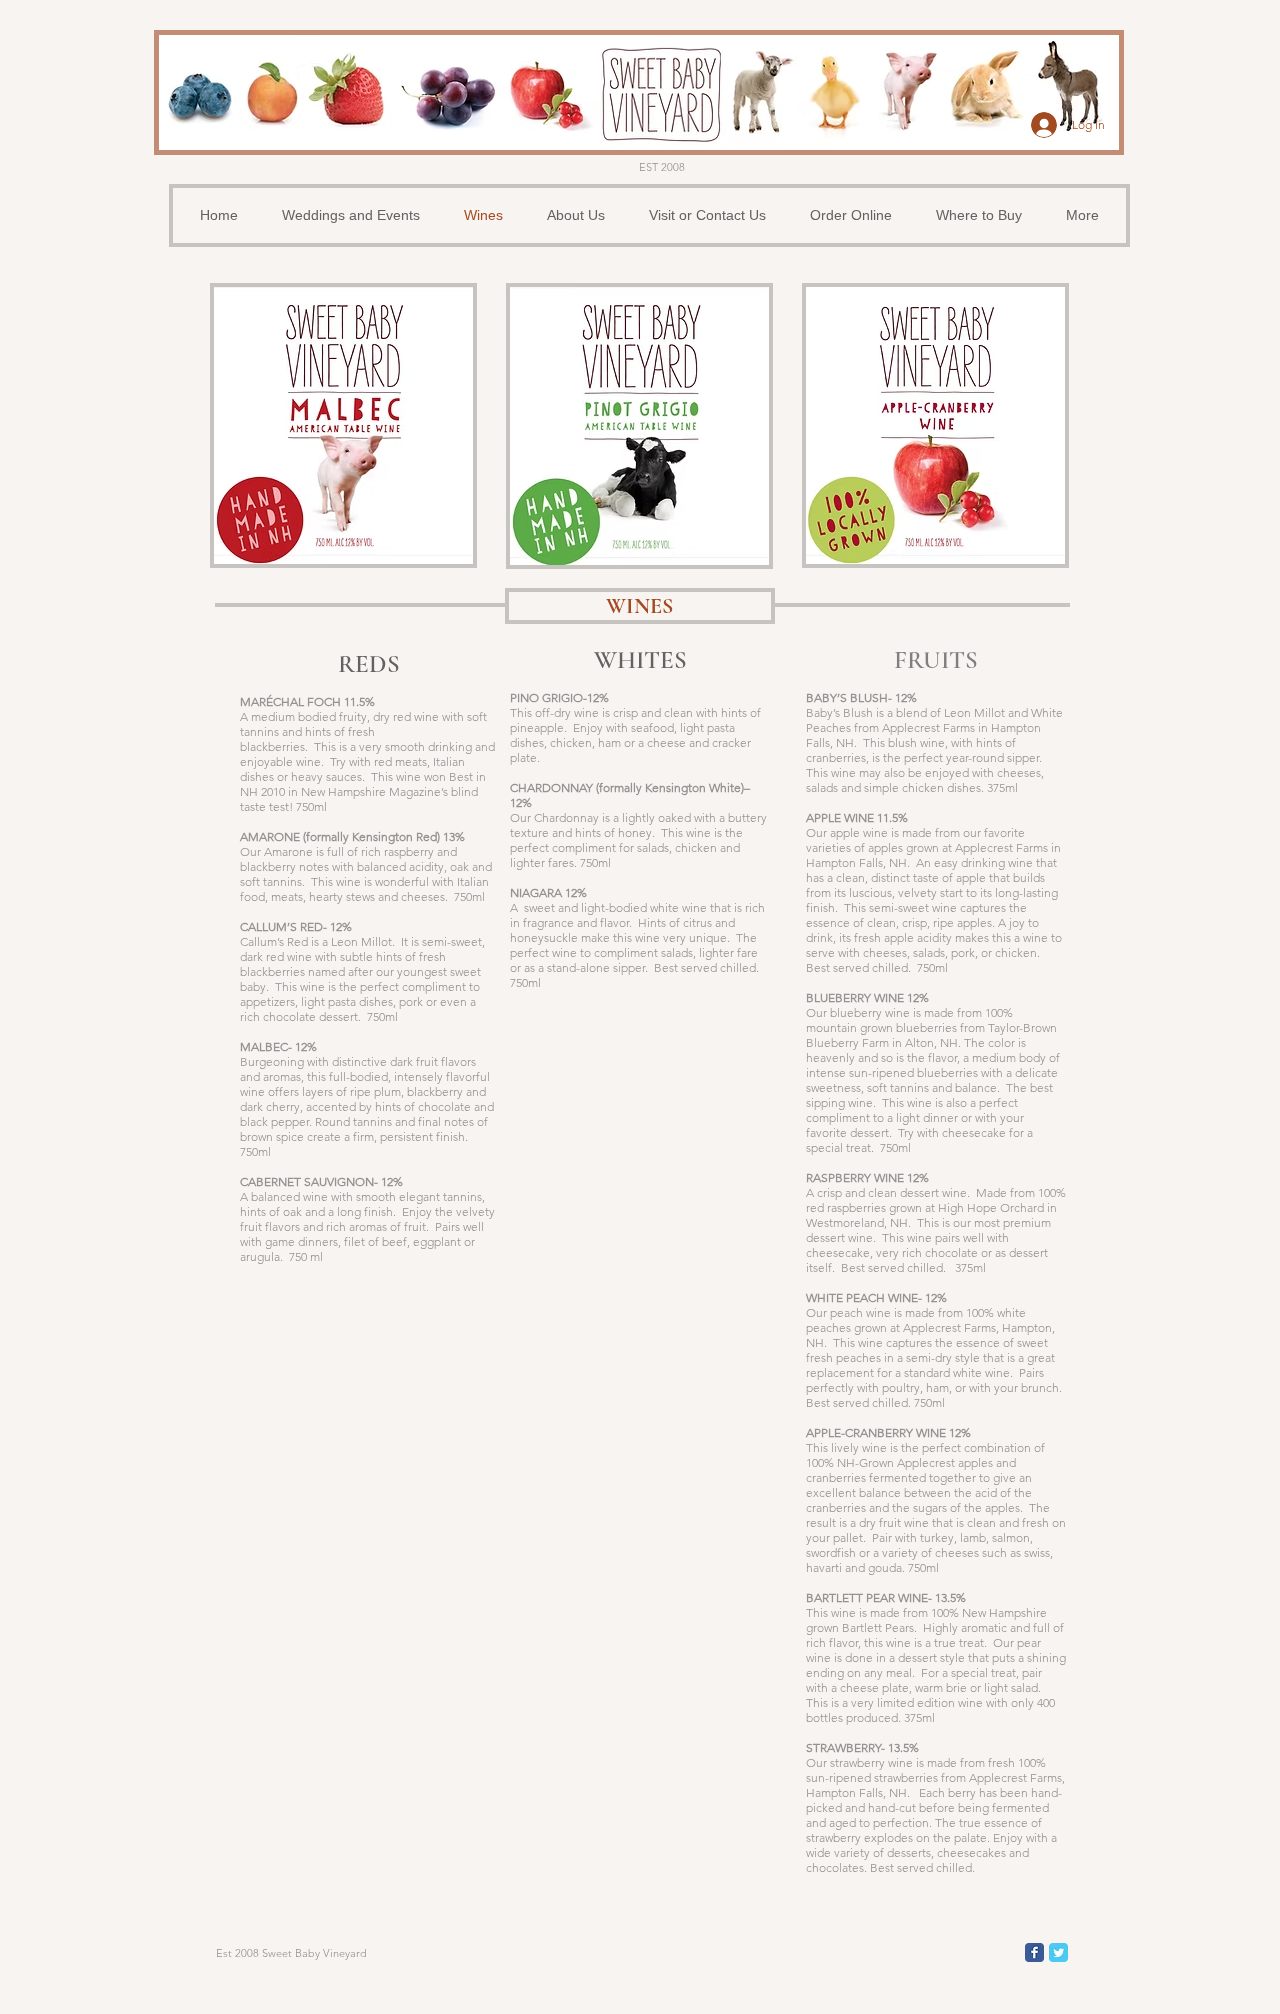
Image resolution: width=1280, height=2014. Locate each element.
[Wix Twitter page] (1058, 1952)
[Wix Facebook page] (1034, 1952)
